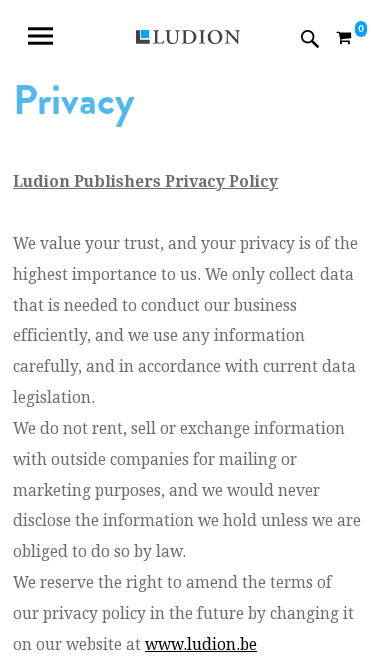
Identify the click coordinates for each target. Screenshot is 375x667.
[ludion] (187, 39)
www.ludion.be (201, 645)
